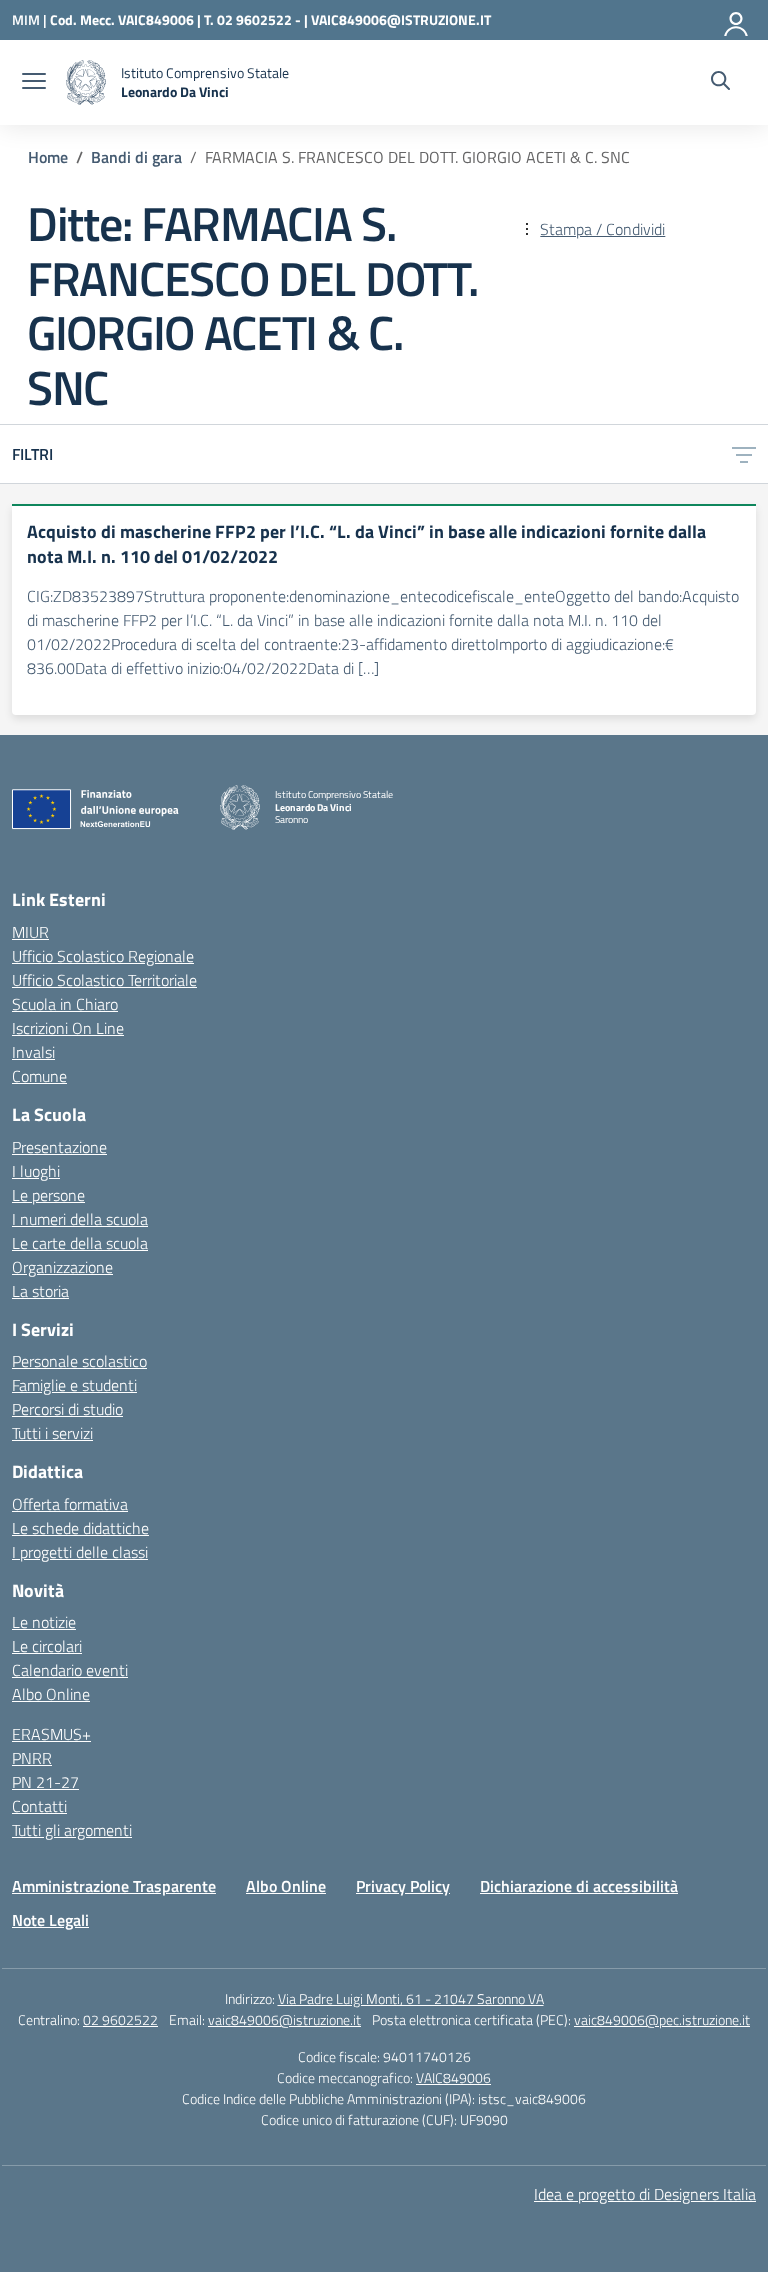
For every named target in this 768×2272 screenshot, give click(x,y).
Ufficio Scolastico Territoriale (104, 980)
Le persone (48, 1195)
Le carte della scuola (80, 1243)
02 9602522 (120, 2019)
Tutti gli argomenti (72, 1830)
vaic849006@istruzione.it (284, 2019)
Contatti (39, 1806)
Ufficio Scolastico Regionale (103, 956)
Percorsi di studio (67, 1409)
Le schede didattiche (80, 1528)
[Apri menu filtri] (744, 454)
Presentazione (59, 1147)
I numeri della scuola (80, 1219)
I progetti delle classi (80, 1552)
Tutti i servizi (52, 1433)
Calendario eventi (70, 1670)
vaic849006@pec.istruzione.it (662, 2019)
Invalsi (33, 1052)
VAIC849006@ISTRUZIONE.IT (401, 19)
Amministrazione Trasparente (114, 1886)
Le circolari (47, 1646)
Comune (39, 1076)
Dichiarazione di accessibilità (579, 1886)
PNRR (32, 1758)
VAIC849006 (453, 2077)
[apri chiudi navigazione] (34, 83)
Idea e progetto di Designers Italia (645, 2194)
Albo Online (51, 1694)
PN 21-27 (45, 1782)
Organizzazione (62, 1267)
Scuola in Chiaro (65, 1004)
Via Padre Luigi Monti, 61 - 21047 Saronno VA (411, 1998)
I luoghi (36, 1171)
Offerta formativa (70, 1504)
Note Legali (50, 1920)
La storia (40, 1291)
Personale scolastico (79, 1361)
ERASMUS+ (51, 1734)
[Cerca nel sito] (720, 83)
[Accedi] (737, 20)
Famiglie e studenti (74, 1385)
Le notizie (44, 1622)
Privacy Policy (403, 1886)
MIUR (30, 932)
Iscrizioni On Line (68, 1028)
